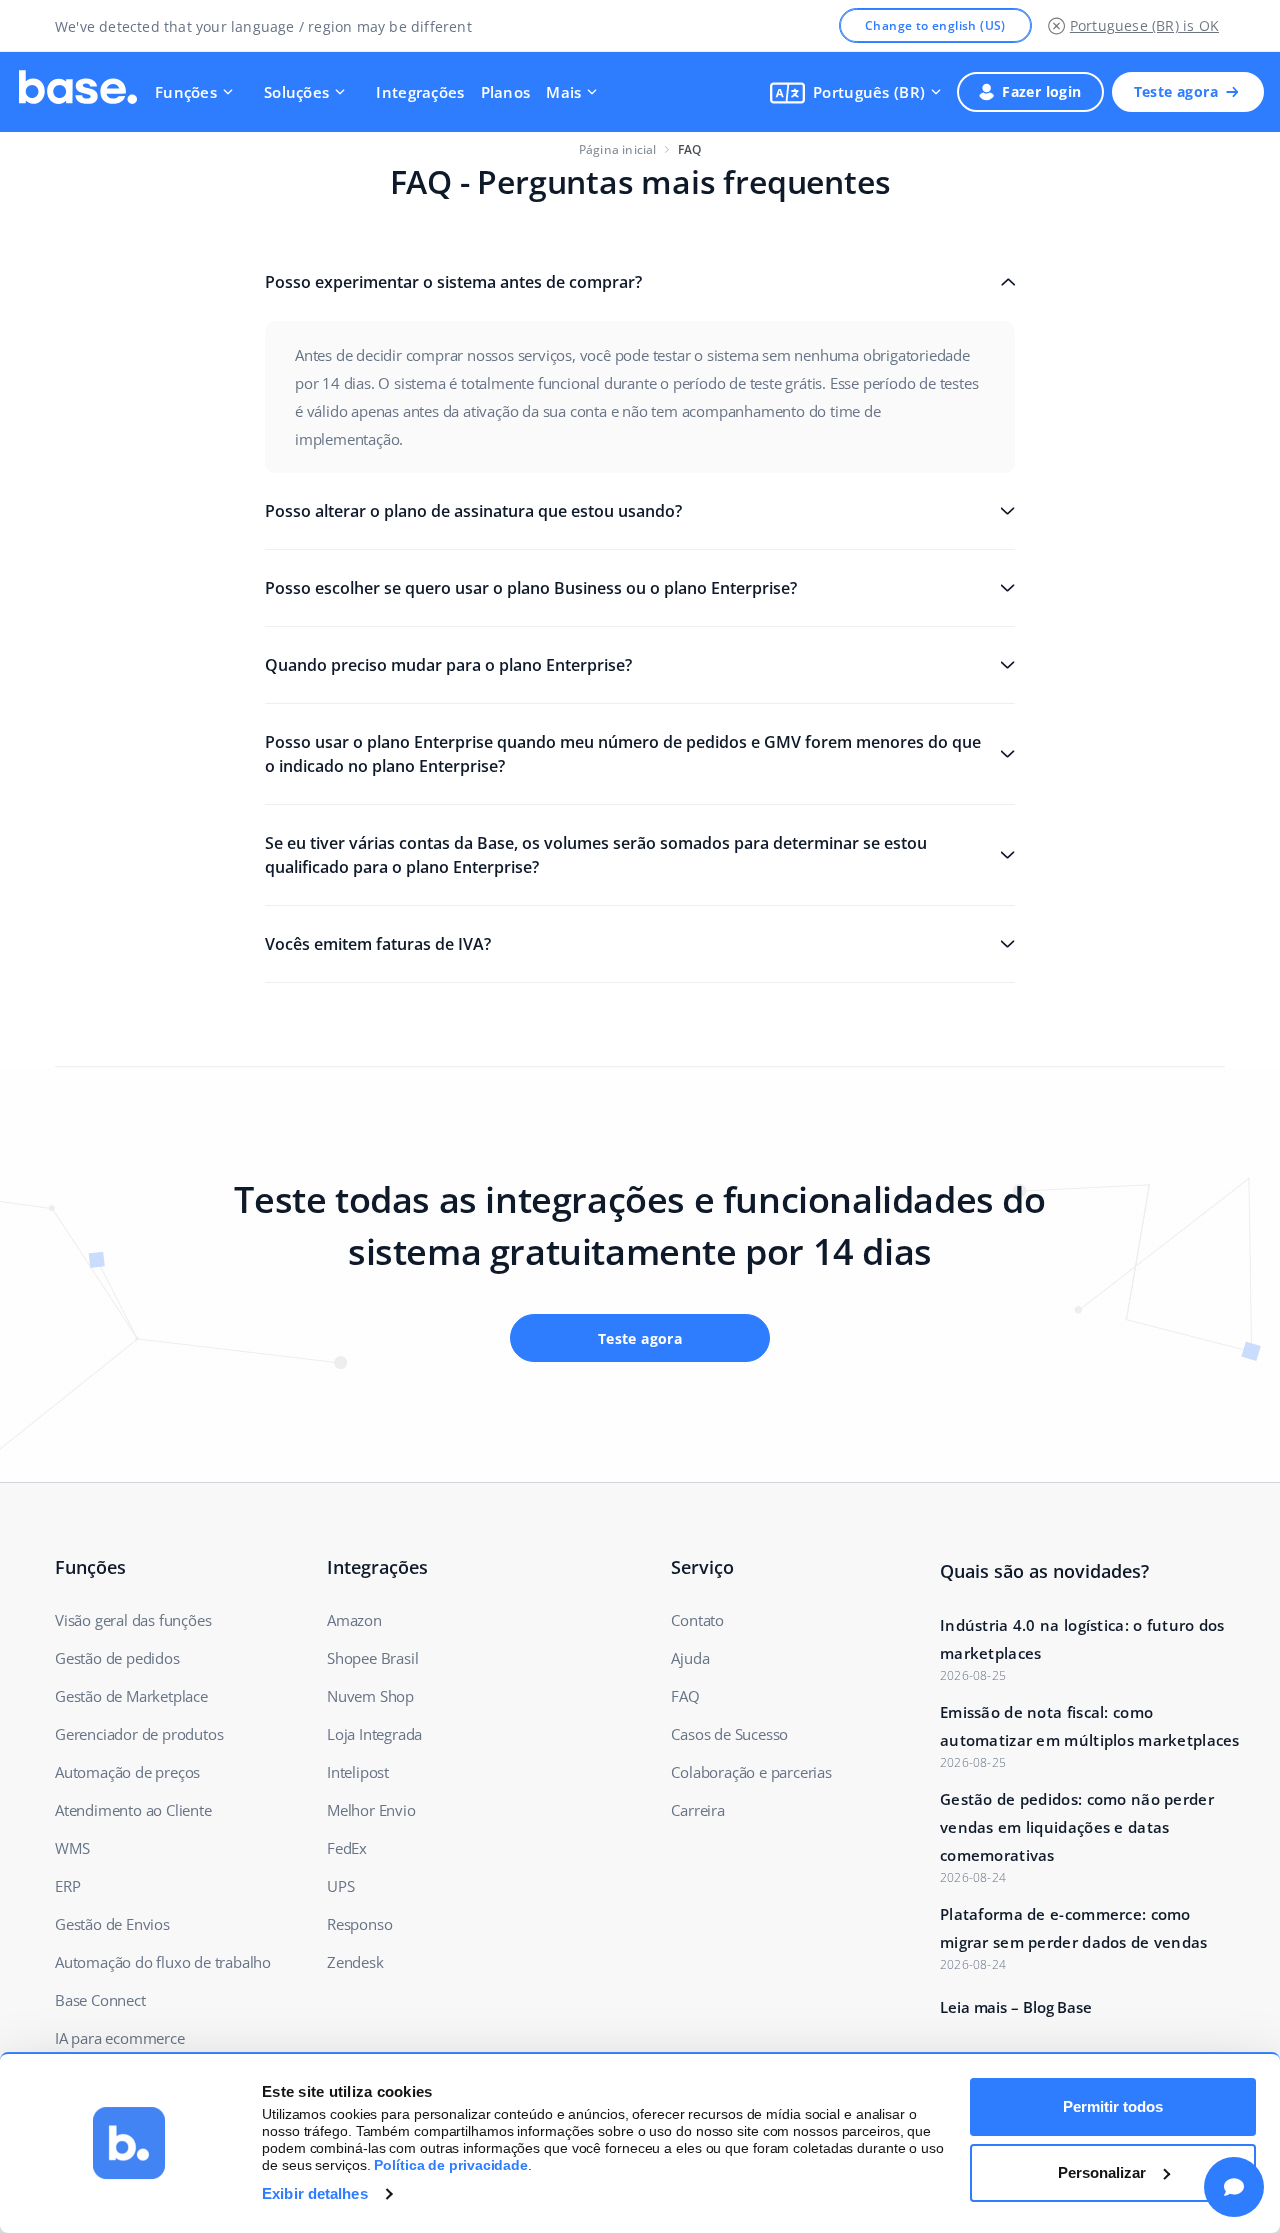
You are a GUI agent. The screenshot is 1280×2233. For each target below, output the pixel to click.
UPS (340, 1886)
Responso (359, 1924)
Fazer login (1041, 91)
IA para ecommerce (120, 2038)
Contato (697, 1620)
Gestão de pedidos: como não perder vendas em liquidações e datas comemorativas (1077, 1827)
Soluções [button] (296, 92)
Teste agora (1176, 91)
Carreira (697, 1810)
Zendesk (355, 1962)
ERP (67, 1886)
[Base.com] (78, 92)
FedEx (347, 1848)
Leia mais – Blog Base (1016, 2007)
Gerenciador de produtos (139, 1734)
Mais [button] (563, 92)
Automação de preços (127, 1772)
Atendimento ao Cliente (133, 1810)
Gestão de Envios (112, 1924)
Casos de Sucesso (729, 1734)
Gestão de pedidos (117, 1658)
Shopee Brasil (372, 1658)
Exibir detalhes (315, 2193)
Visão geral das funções (133, 1620)
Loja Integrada (374, 1734)
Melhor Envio (371, 1810)
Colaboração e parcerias (751, 1772)
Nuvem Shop (370, 1696)
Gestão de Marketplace (131, 1696)
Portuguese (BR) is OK (1144, 25)
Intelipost (358, 1772)
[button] (855, 92)
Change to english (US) (935, 25)
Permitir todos (1113, 2106)
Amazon (354, 1620)
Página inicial (618, 149)
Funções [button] (186, 92)
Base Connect (100, 2000)
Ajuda (690, 1658)
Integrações (420, 92)
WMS (72, 1848)
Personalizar (1102, 2172)
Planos (506, 92)
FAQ (685, 1696)
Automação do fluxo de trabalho (163, 1962)
